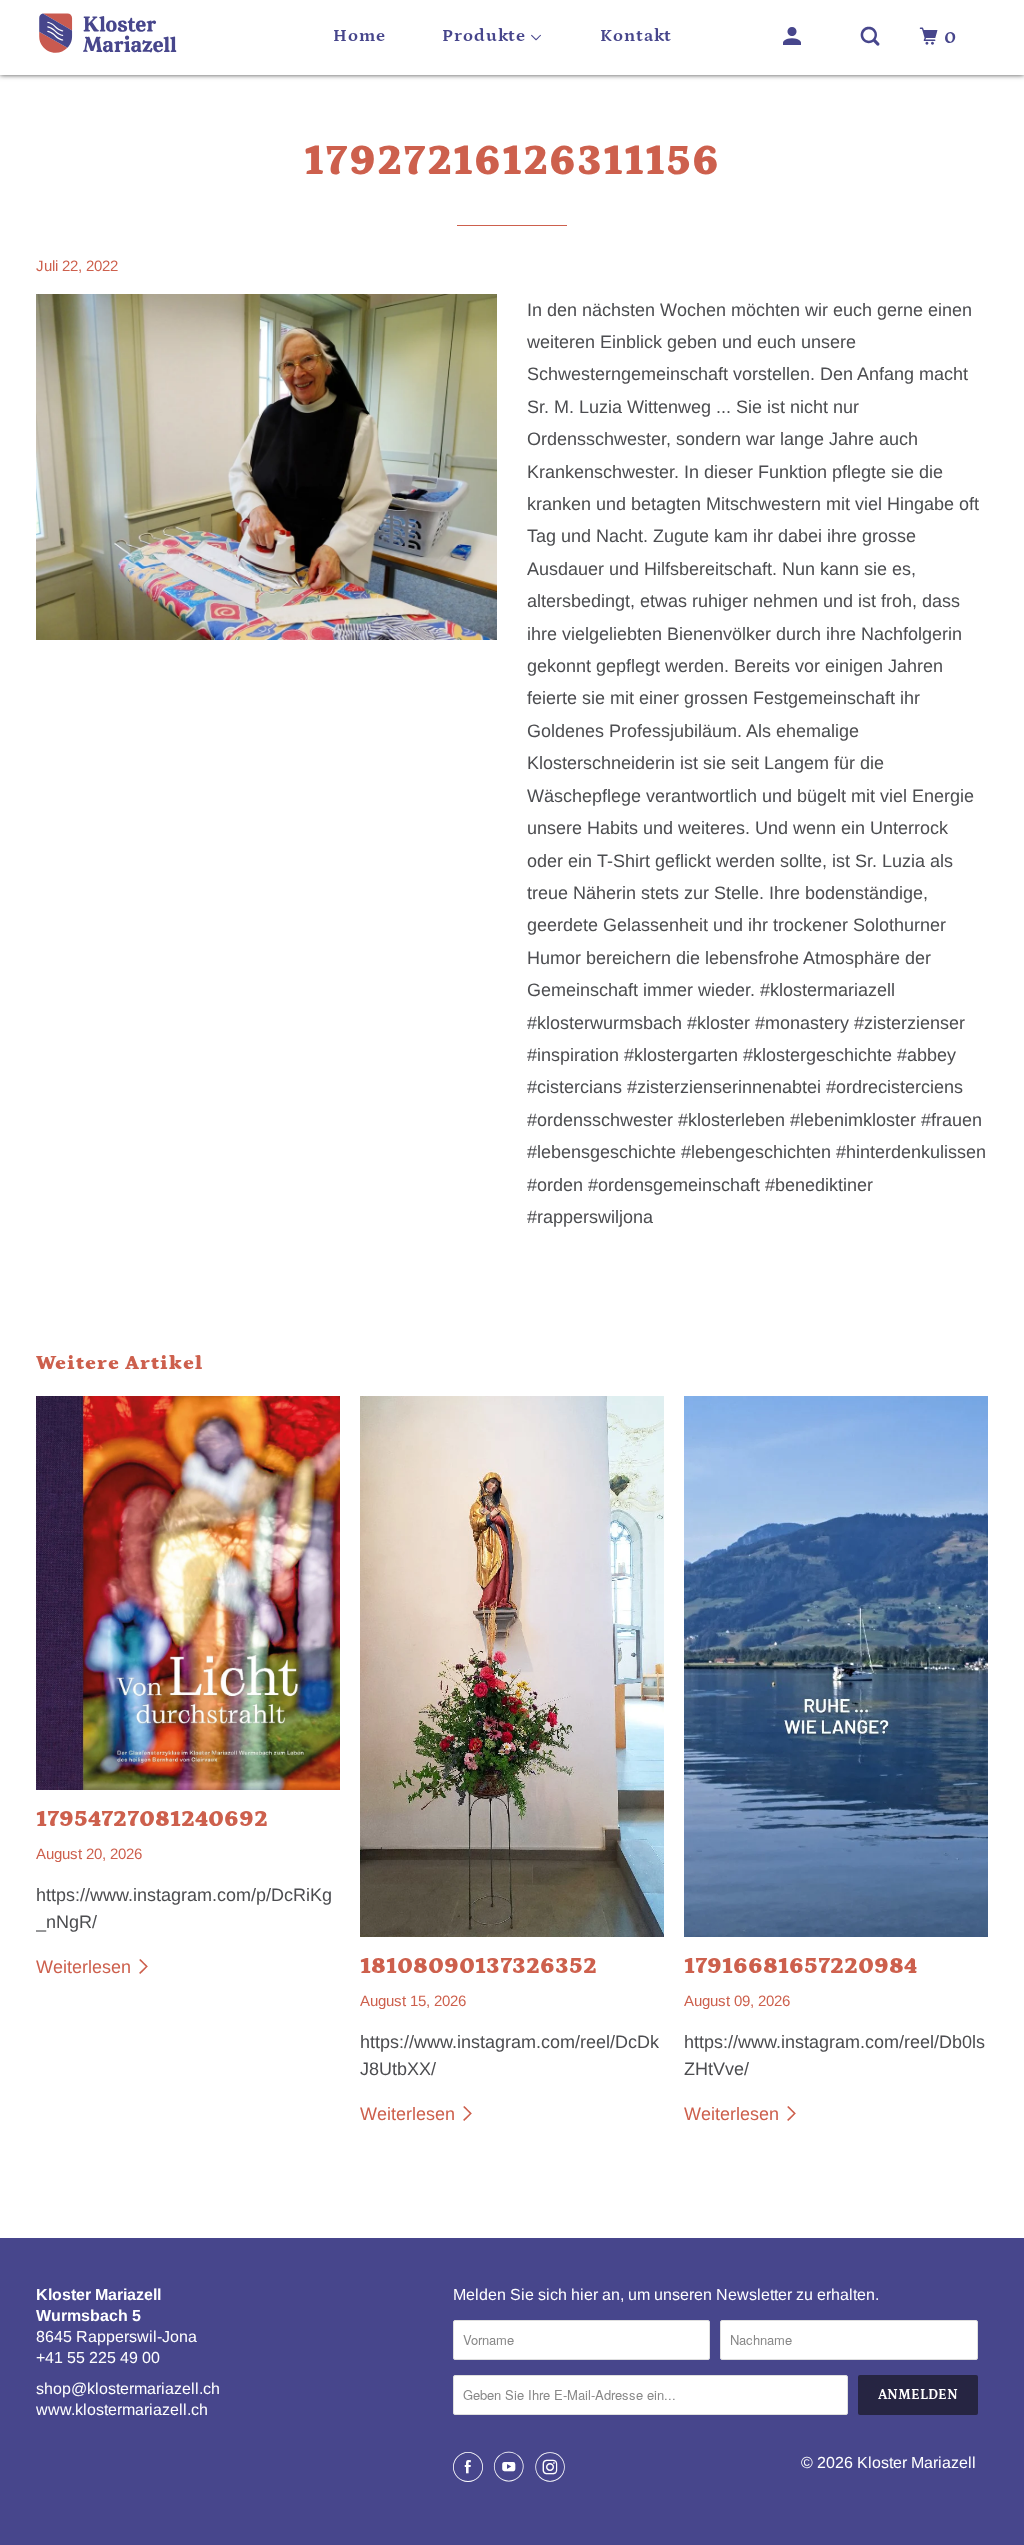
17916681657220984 (800, 1966)
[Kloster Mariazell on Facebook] (471, 2467)
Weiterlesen (86, 1967)
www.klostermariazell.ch (122, 2409)
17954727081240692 (152, 1819)
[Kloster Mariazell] (107, 37)
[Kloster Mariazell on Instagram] (553, 2467)
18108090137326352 (478, 1966)
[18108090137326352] (512, 1666)
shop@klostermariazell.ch (128, 2388)
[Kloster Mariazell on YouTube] (512, 2467)
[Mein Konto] (794, 37)
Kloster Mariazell (916, 2462)
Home (359, 36)
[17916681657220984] (836, 1666)
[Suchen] (872, 37)
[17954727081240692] (188, 1593)
